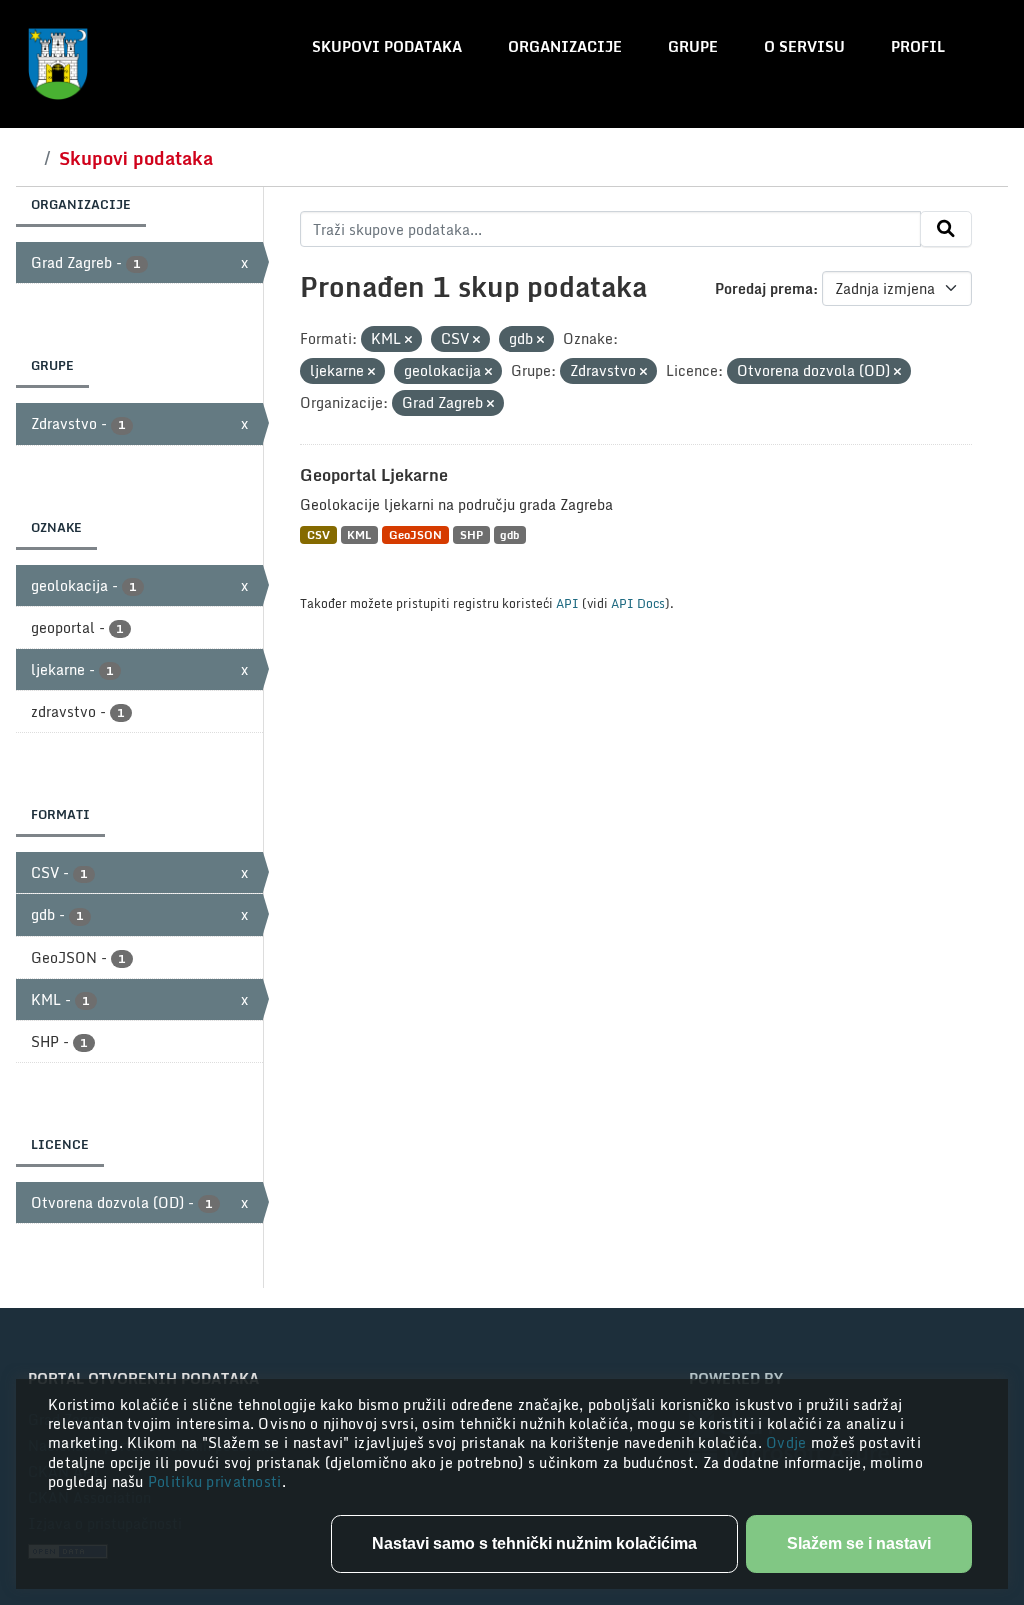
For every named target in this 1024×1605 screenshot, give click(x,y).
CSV (318, 534)
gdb (509, 534)
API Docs (638, 603)
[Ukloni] (408, 340)
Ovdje (788, 1442)
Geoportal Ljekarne (374, 475)
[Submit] (946, 229)
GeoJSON (415, 534)
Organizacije (565, 46)
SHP (471, 534)
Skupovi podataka (387, 46)
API (567, 603)
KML (359, 534)
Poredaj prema (764, 288)
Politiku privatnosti (215, 1481)
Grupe (693, 46)
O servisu (804, 46)
